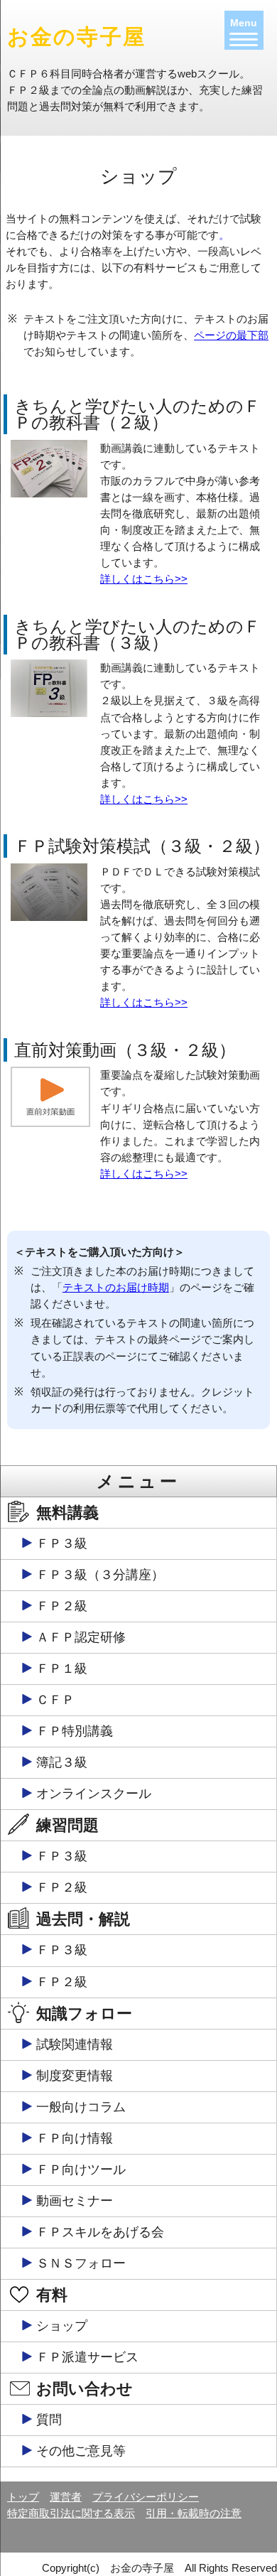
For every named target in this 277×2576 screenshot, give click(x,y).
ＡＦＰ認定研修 (81, 1637)
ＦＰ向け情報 (75, 2138)
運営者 (66, 2497)
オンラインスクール (94, 1794)
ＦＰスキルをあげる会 (100, 2232)
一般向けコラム (81, 2107)
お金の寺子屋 (76, 37)
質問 (49, 2420)
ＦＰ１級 (62, 1669)
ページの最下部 (231, 335)
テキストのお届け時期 (116, 1287)
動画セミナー (75, 2201)
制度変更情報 (75, 2076)
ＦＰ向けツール (81, 2170)
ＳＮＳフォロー (81, 2263)
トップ (23, 2497)
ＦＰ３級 (62, 1543)
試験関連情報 (75, 2044)
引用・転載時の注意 (194, 2513)
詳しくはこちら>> (144, 579)
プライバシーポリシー (146, 2497)
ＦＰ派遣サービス (87, 2357)
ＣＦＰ (55, 1700)
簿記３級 (62, 1762)
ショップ (62, 2326)
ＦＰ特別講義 (75, 1731)
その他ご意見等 (81, 2451)
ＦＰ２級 (62, 1606)
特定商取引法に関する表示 (71, 2513)
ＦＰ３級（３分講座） (100, 1575)
